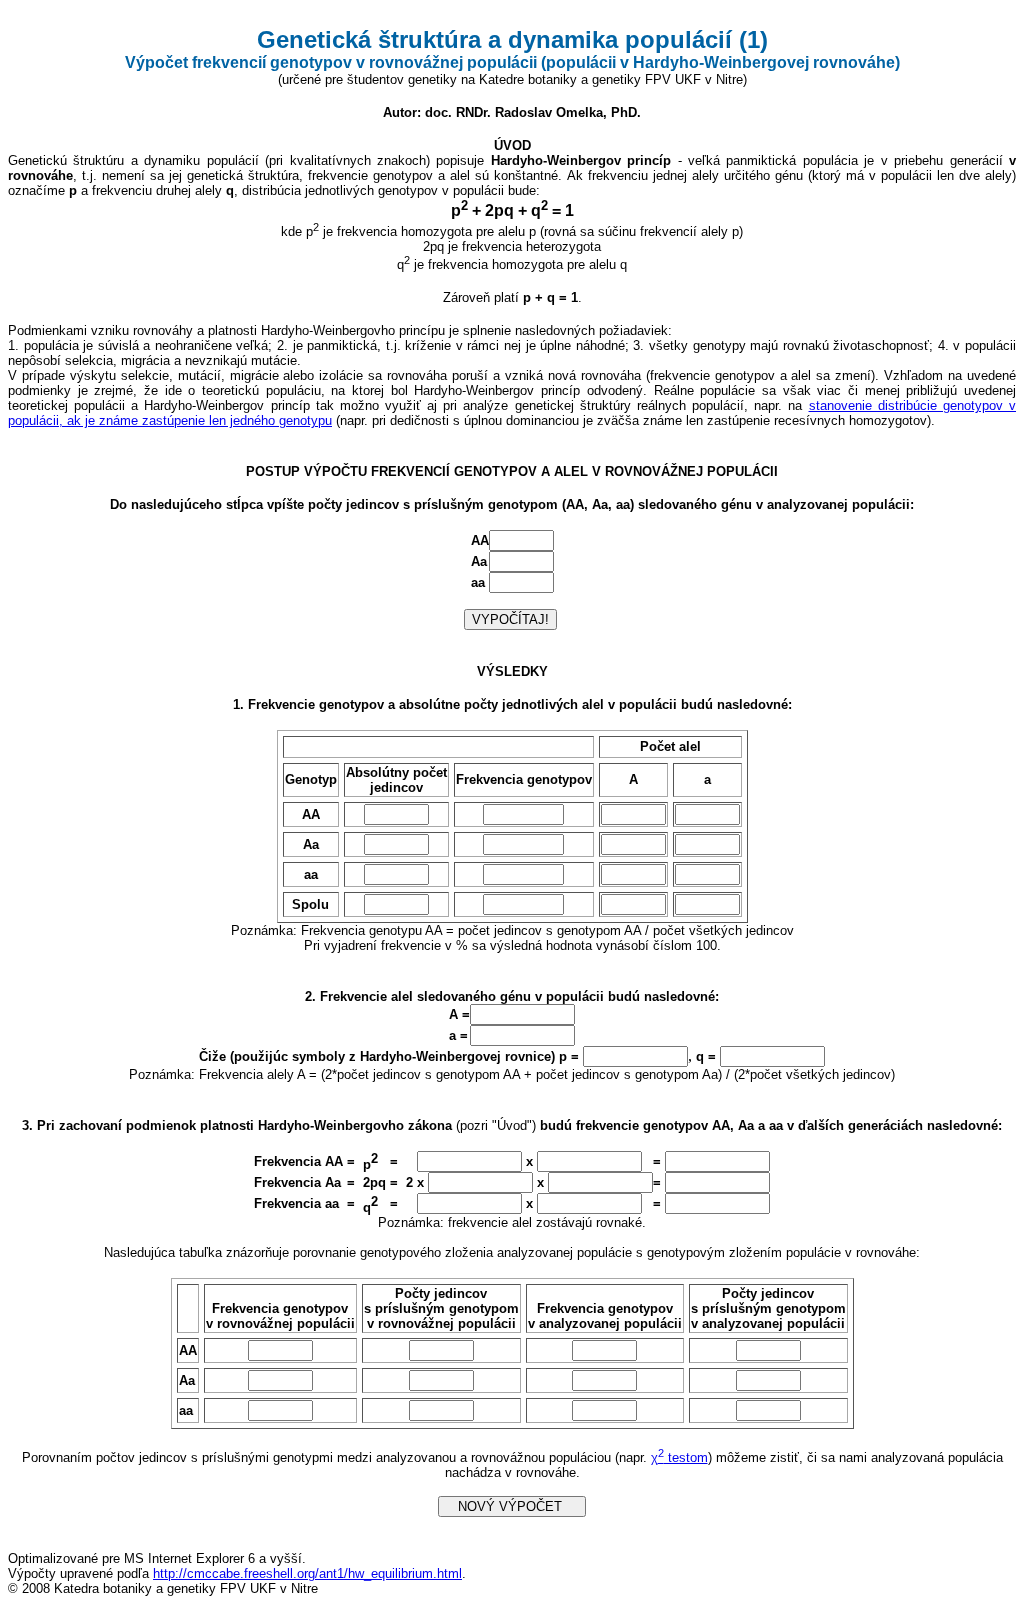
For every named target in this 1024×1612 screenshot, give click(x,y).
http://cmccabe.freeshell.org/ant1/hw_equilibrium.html (307, 1573)
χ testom (679, 1457)
